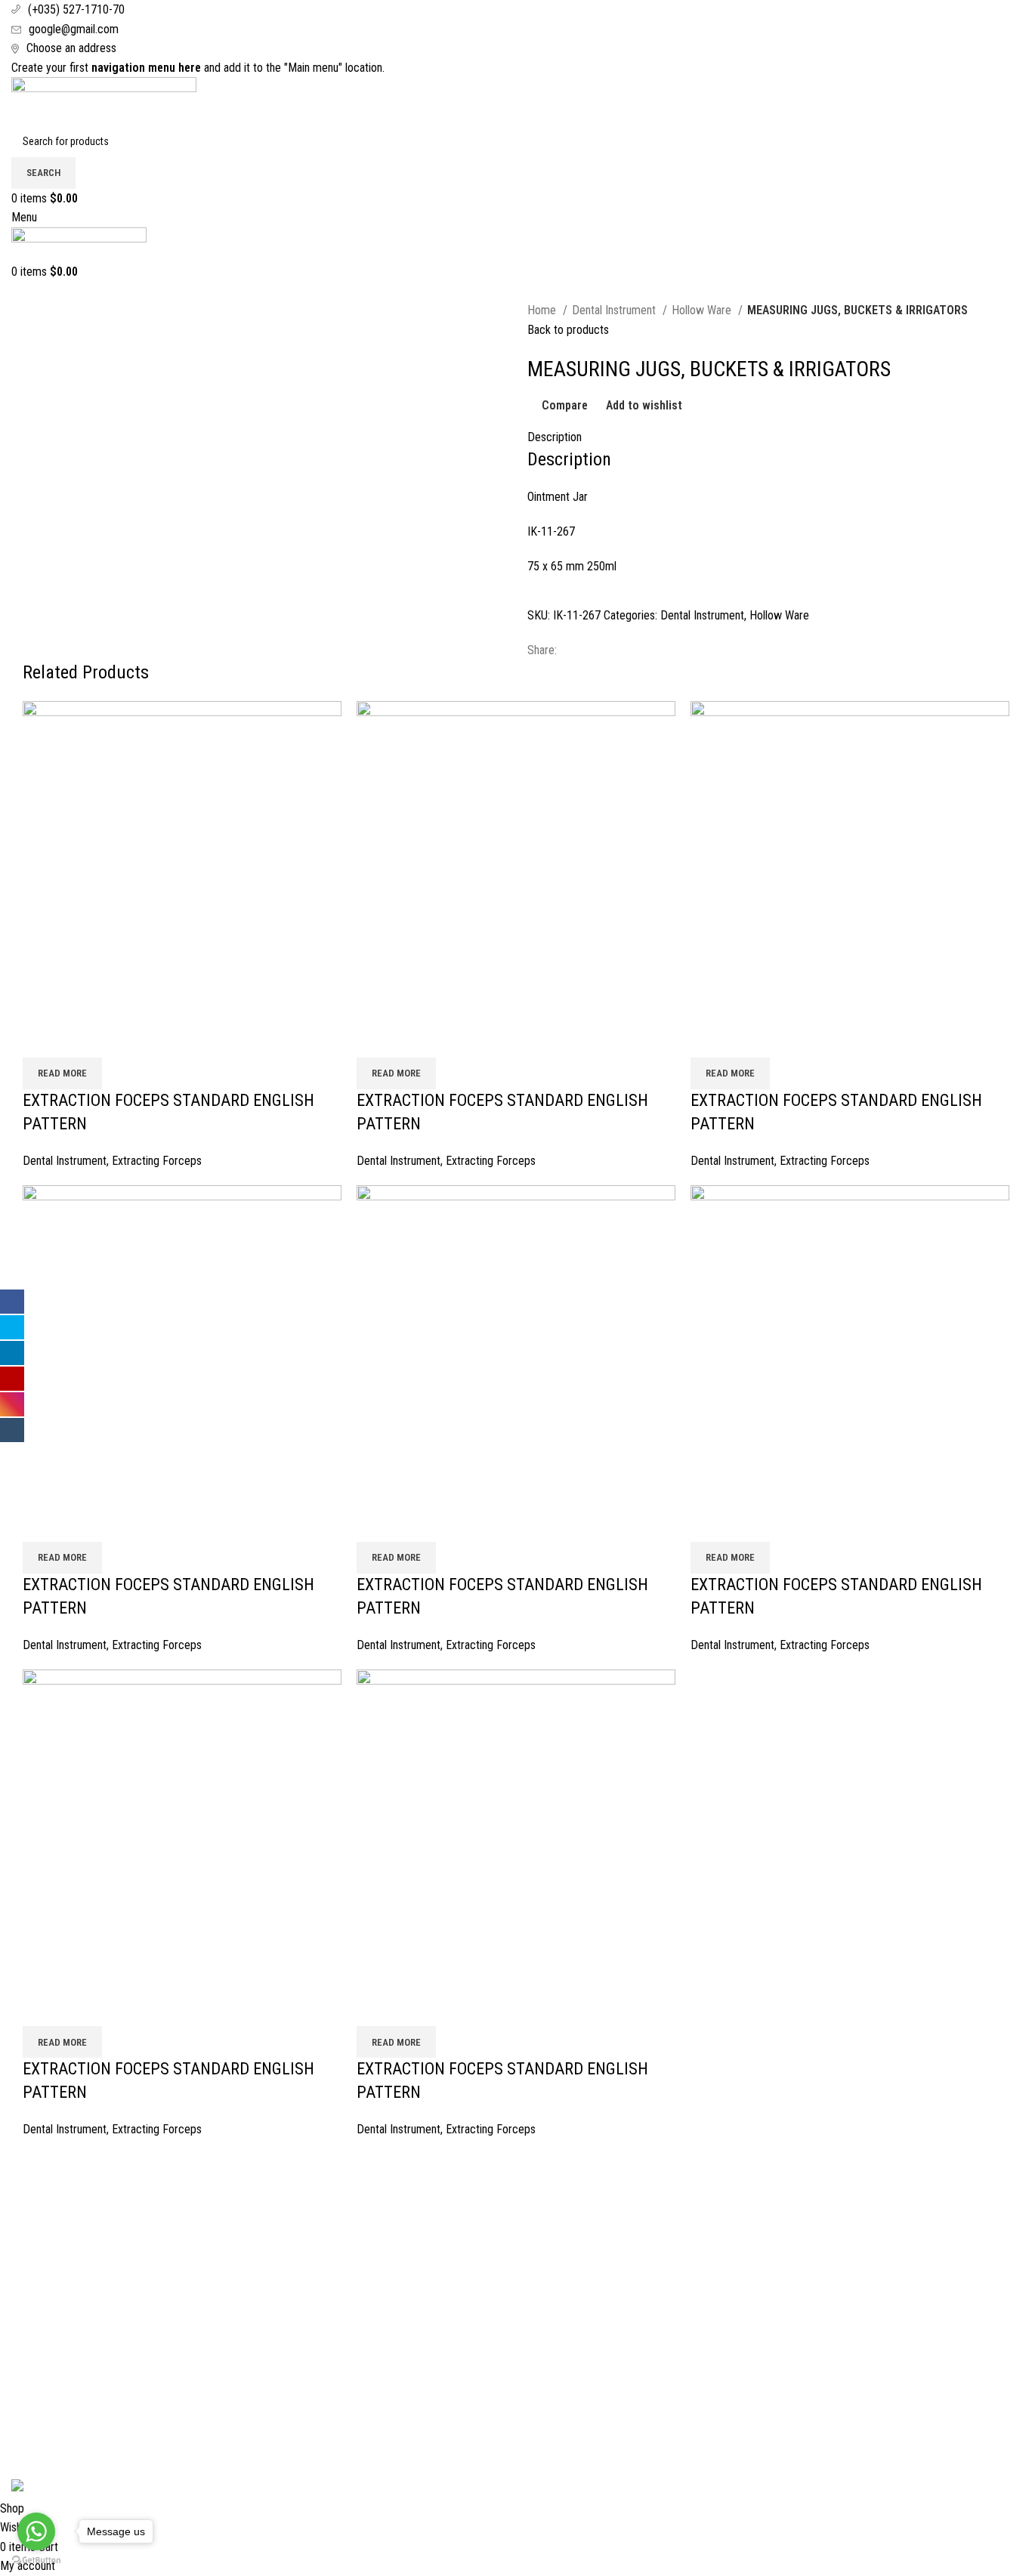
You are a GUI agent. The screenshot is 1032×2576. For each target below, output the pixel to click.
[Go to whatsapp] (36, 2531)
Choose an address (71, 48)
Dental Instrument (615, 310)
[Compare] (42, 1039)
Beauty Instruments (831, 2266)
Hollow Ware (703, 310)
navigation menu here (146, 68)
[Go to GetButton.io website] (36, 2561)
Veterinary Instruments (839, 2294)
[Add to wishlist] (123, 1039)
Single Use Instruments (840, 2351)
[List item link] (516, 2361)
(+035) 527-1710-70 (76, 9)
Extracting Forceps (157, 1161)
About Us (33, 2209)
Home (543, 310)
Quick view (82, 1039)
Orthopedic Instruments (841, 2323)
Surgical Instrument (831, 2209)
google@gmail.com (74, 29)
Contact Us (37, 2266)
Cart (21, 2237)
